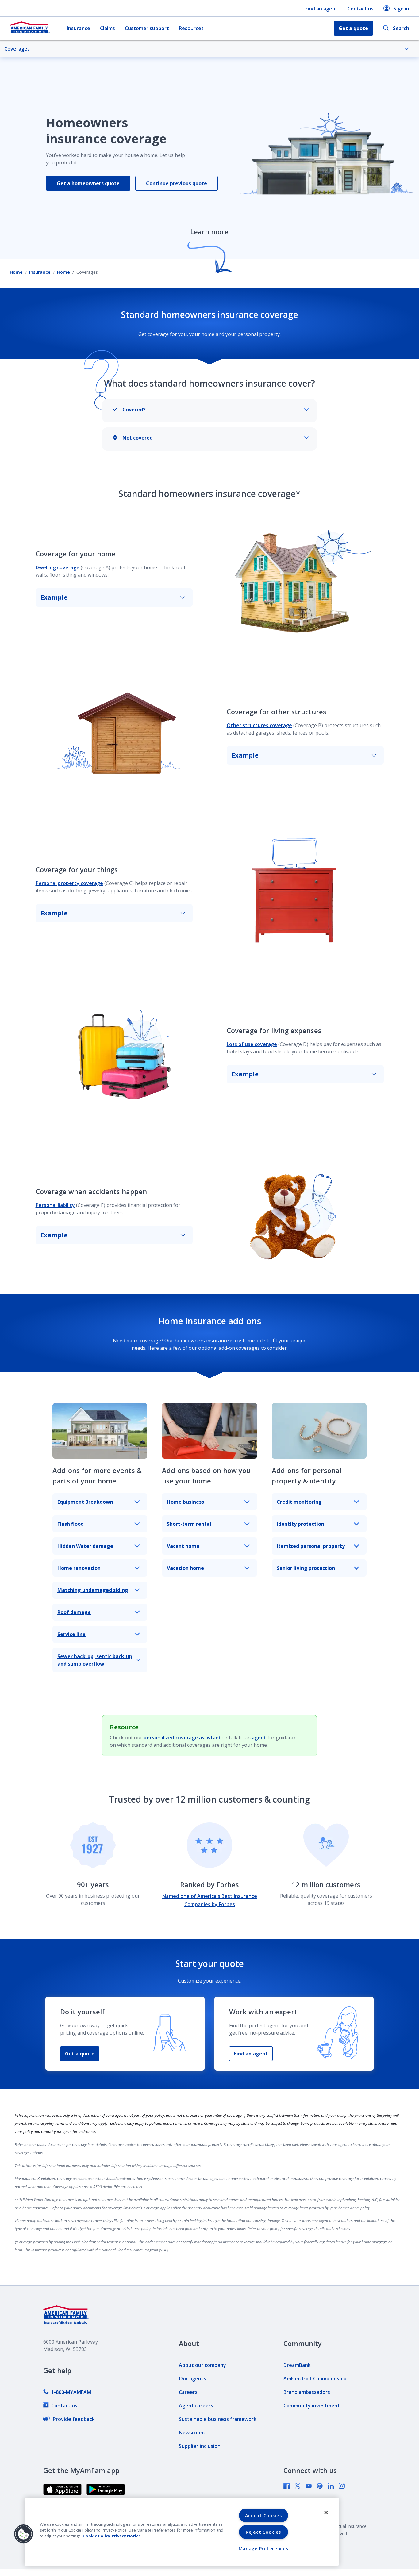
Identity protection (300, 1524)
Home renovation (79, 1568)
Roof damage (74, 1612)
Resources (191, 28)
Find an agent (321, 9)
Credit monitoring (299, 1502)
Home (16, 272)
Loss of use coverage (252, 1044)
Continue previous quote (177, 183)
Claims (108, 28)
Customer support (147, 28)
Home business (185, 1502)
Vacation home (185, 1568)
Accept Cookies (263, 2515)
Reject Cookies (263, 2532)
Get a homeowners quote (88, 183)
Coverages (17, 49)
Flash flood (71, 1524)
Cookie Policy (97, 2536)
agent (259, 1738)
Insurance (79, 28)
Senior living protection (306, 1568)
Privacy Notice (126, 2536)
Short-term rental (189, 1524)
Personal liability (55, 1205)
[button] (24, 2534)
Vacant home (183, 1546)
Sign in (401, 9)
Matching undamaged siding (93, 1590)
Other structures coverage (259, 725)
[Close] (326, 2513)
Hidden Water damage (85, 1546)
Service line (71, 1634)
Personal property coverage (69, 883)
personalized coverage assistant (182, 1738)
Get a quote (80, 2054)
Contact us (361, 9)
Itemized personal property (311, 1546)
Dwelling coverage (58, 567)
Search (401, 28)
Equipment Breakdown (85, 1502)
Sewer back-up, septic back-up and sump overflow (95, 1660)
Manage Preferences (263, 2549)
